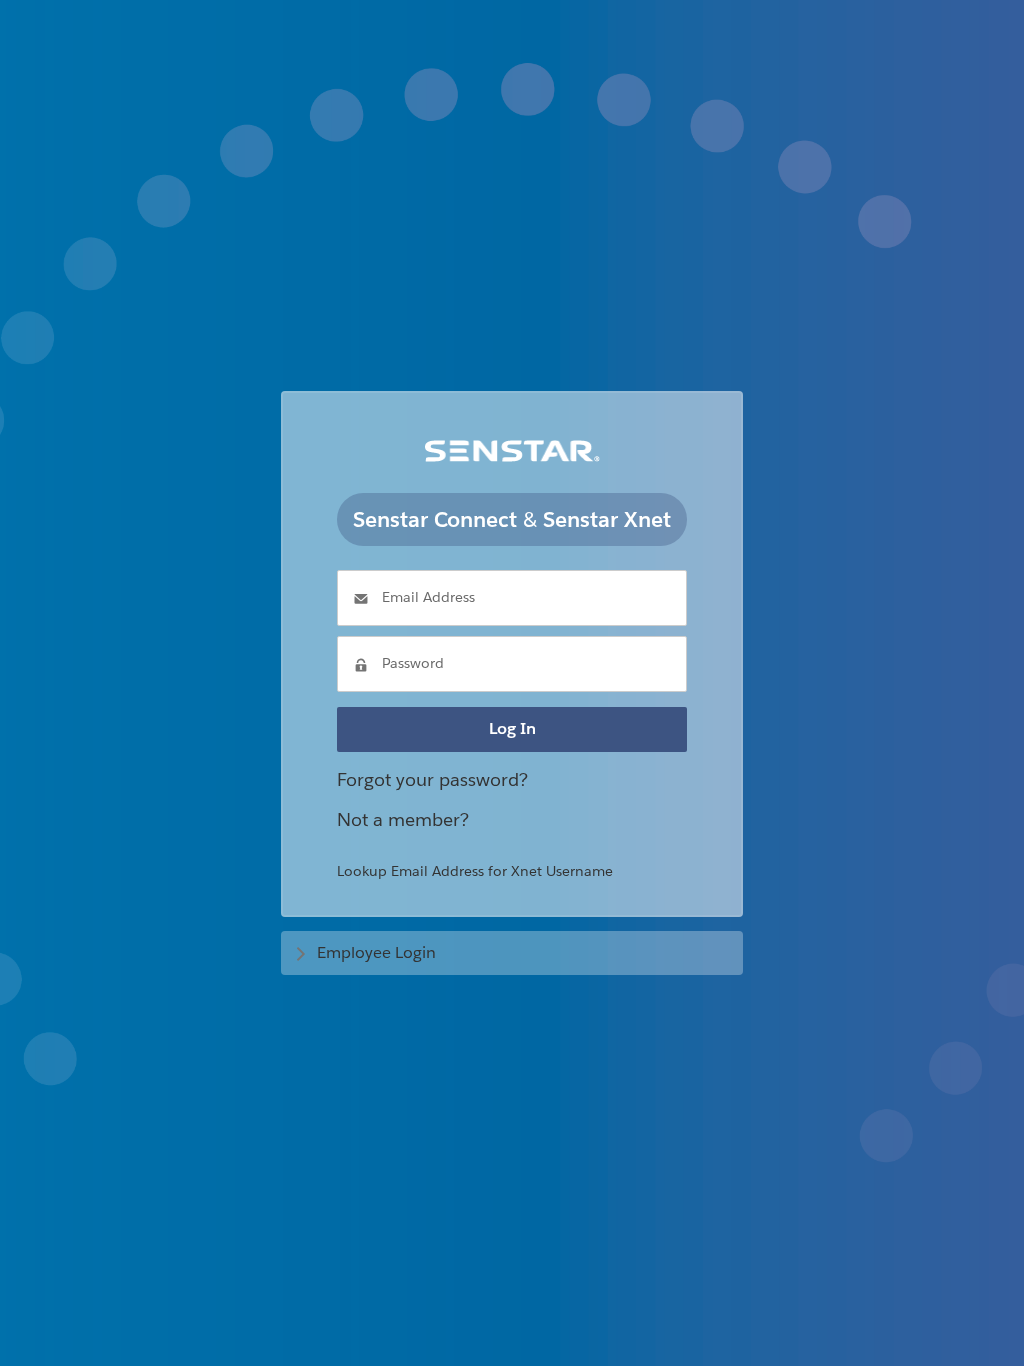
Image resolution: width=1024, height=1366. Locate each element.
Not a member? (403, 819)
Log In (512, 728)
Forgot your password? (432, 779)
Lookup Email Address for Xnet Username (475, 871)
